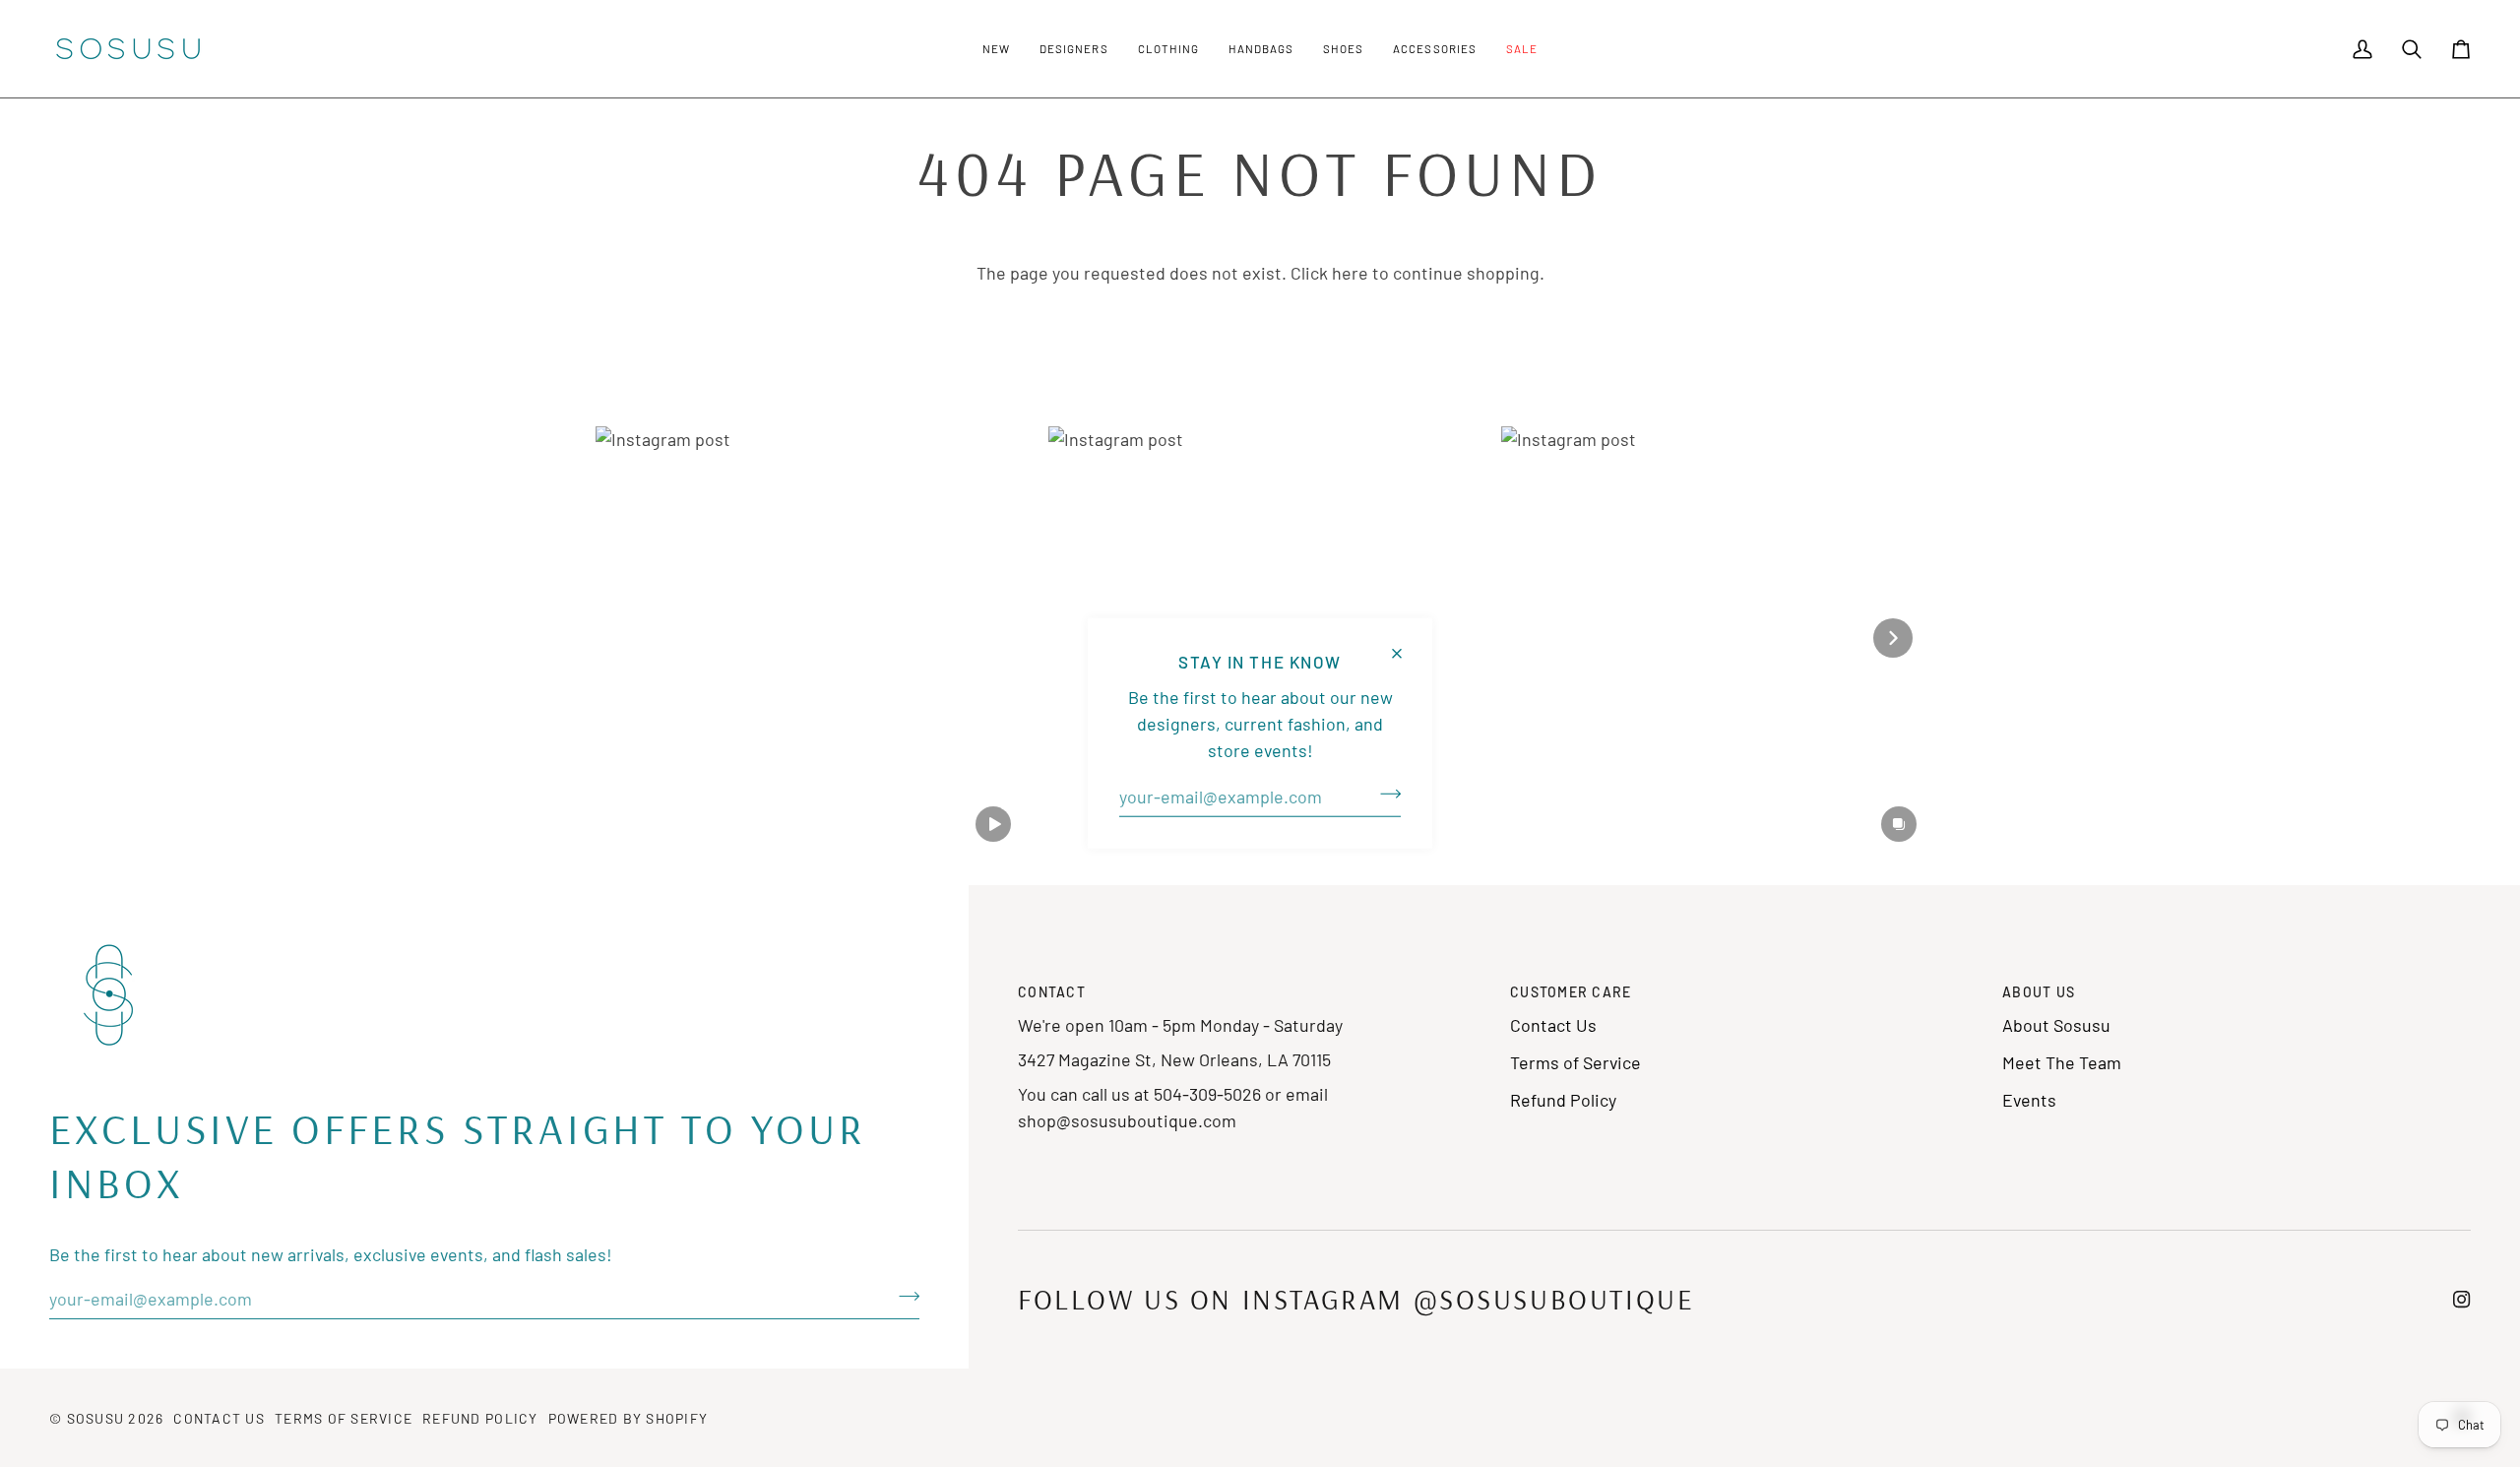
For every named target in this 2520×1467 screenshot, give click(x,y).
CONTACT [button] (1052, 992)
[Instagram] (2462, 1300)
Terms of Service (1575, 1062)
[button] (996, 49)
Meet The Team (2062, 1062)
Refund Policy (1563, 1100)
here (1350, 273)
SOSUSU (96, 1418)
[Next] (1893, 638)
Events (2029, 1100)
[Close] (1405, 645)
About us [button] (2039, 992)
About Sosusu (2056, 1025)
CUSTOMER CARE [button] (1571, 992)
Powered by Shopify (629, 1418)
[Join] (1385, 795)
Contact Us (1553, 1025)
